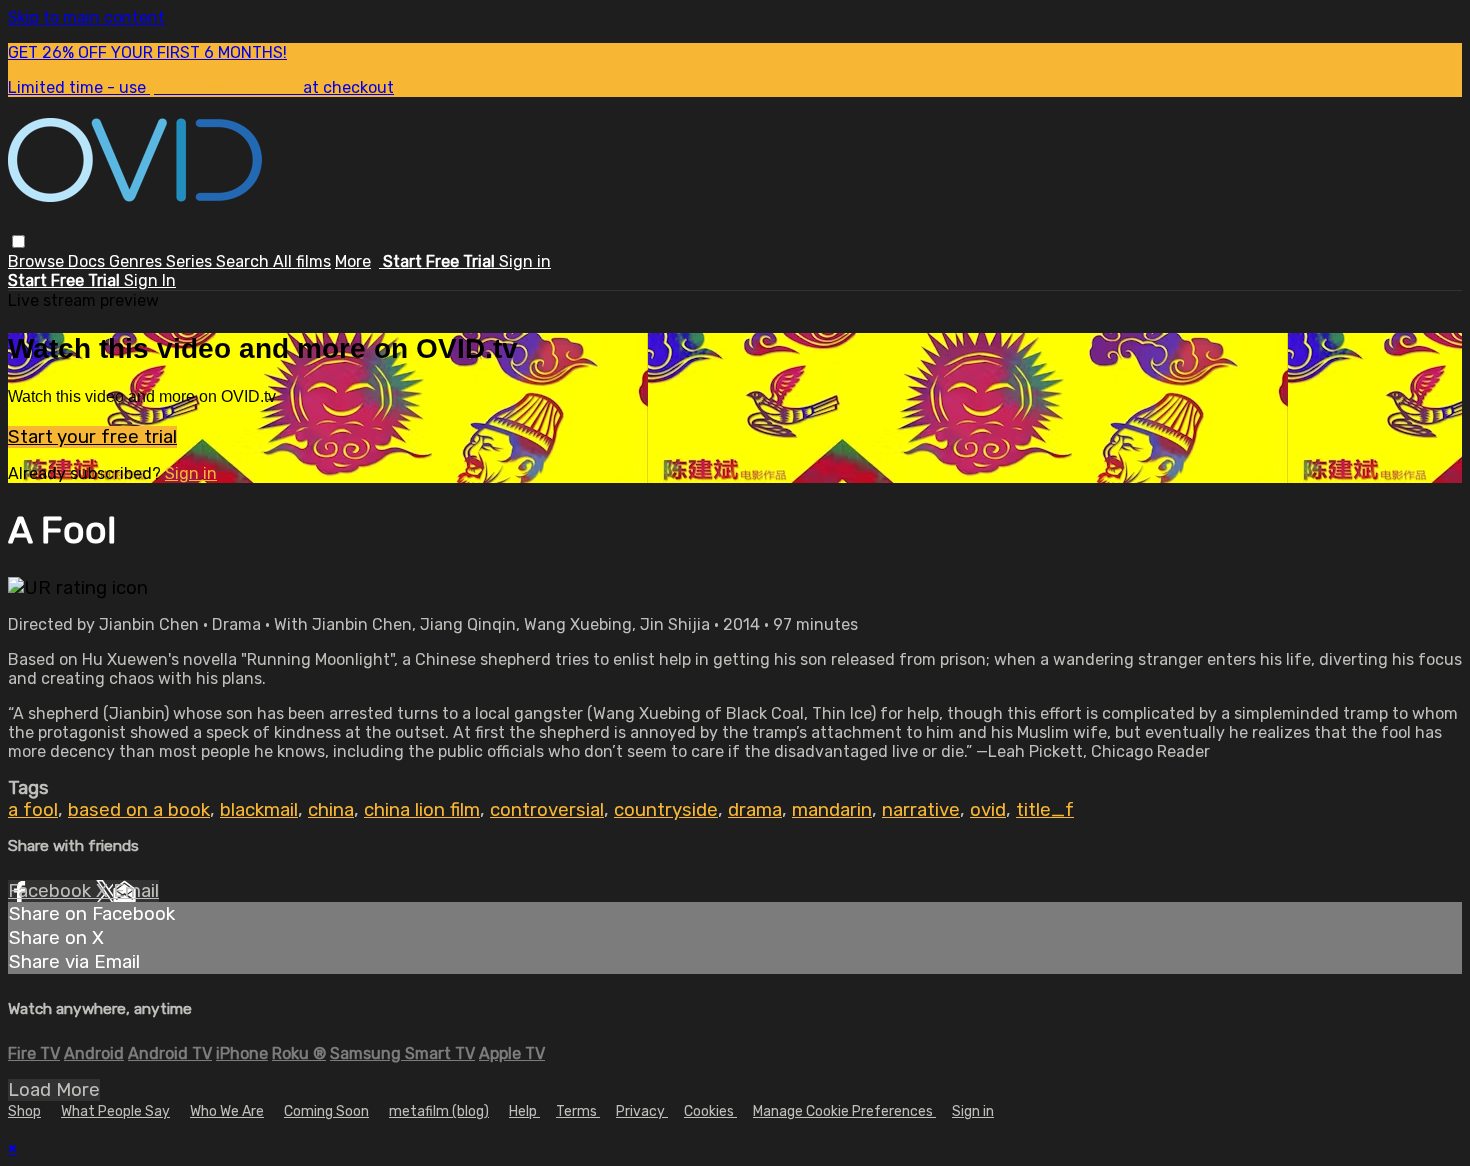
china (331, 810)
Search (244, 261)
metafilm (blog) (439, 1111)
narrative (921, 810)
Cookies (710, 1111)
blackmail (259, 810)
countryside (666, 810)
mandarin (832, 810)
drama (755, 810)
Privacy (642, 1111)
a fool (33, 810)
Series (191, 261)
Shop (24, 1111)
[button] (18, 241)
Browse (38, 261)
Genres (137, 261)
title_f (1045, 810)
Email (136, 891)
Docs (88, 261)
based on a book (139, 810)
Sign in (525, 261)
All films (302, 261)
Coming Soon (326, 1111)
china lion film (422, 810)
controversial (547, 810)
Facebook (52, 891)
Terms (578, 1111)
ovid (988, 810)
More (353, 261)
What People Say (115, 1111)
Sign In (150, 280)
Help (524, 1111)
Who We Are (227, 1111)
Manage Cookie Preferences (844, 1111)
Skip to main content (86, 17)
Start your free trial (92, 437)
